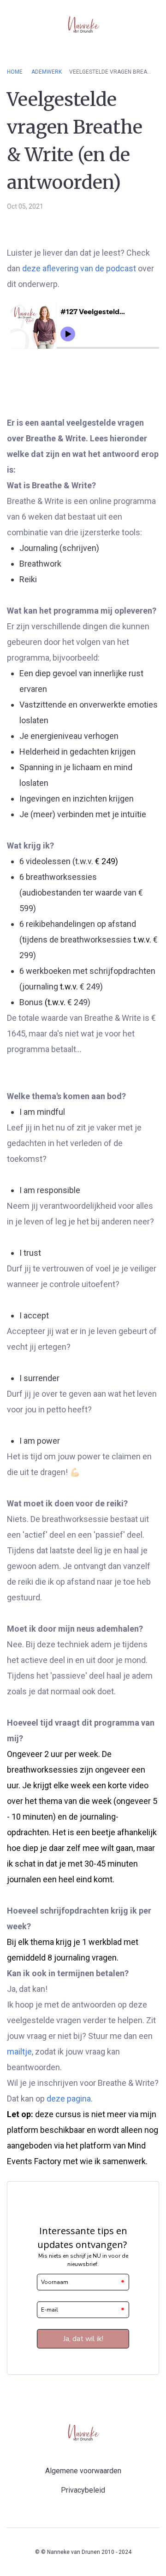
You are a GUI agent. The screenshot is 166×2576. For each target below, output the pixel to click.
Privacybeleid (83, 2490)
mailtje (19, 2052)
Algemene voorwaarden (83, 2471)
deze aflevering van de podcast (79, 268)
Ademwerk (47, 72)
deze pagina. (70, 2099)
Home (15, 72)
